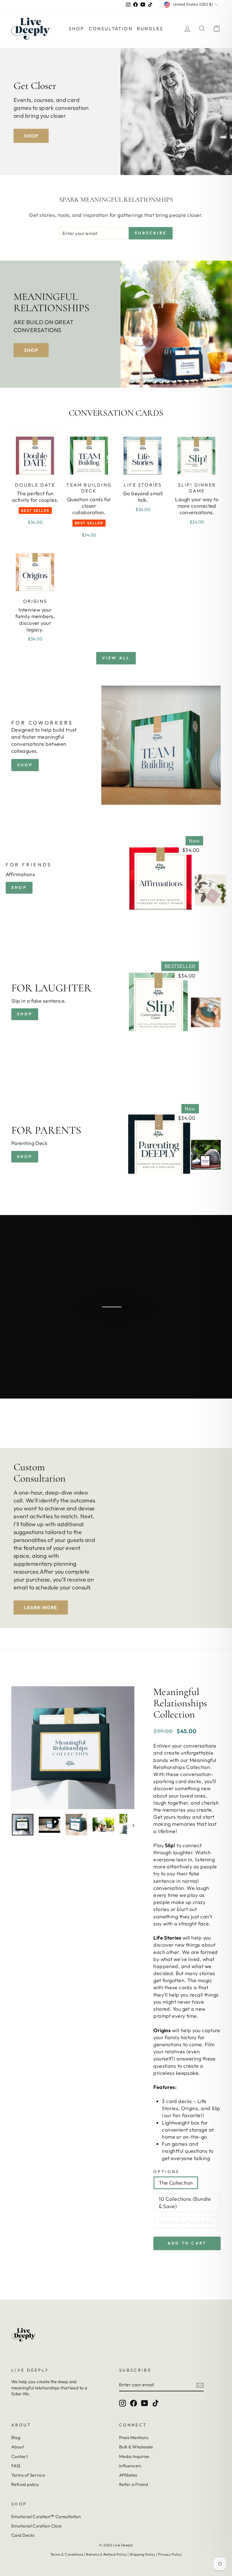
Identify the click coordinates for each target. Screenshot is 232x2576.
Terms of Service (28, 2475)
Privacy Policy (170, 2554)
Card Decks (23, 2535)
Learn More (41, 1607)
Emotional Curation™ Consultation (46, 2517)
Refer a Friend (134, 2484)
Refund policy (25, 2484)
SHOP (25, 1014)
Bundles (150, 29)
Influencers (130, 2466)
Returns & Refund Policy (106, 2554)
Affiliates (128, 2475)
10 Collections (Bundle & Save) (185, 2202)
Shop (77, 29)
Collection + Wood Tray (186, 2222)
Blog (16, 2438)
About (18, 2447)
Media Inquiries (134, 2456)
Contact (20, 2456)
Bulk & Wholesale (136, 2447)
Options (166, 2172)
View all (116, 658)
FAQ (16, 2466)
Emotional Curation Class (36, 2526)
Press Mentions (134, 2438)
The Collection (176, 2183)
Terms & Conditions (67, 2554)
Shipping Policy (142, 2554)
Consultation (111, 29)
